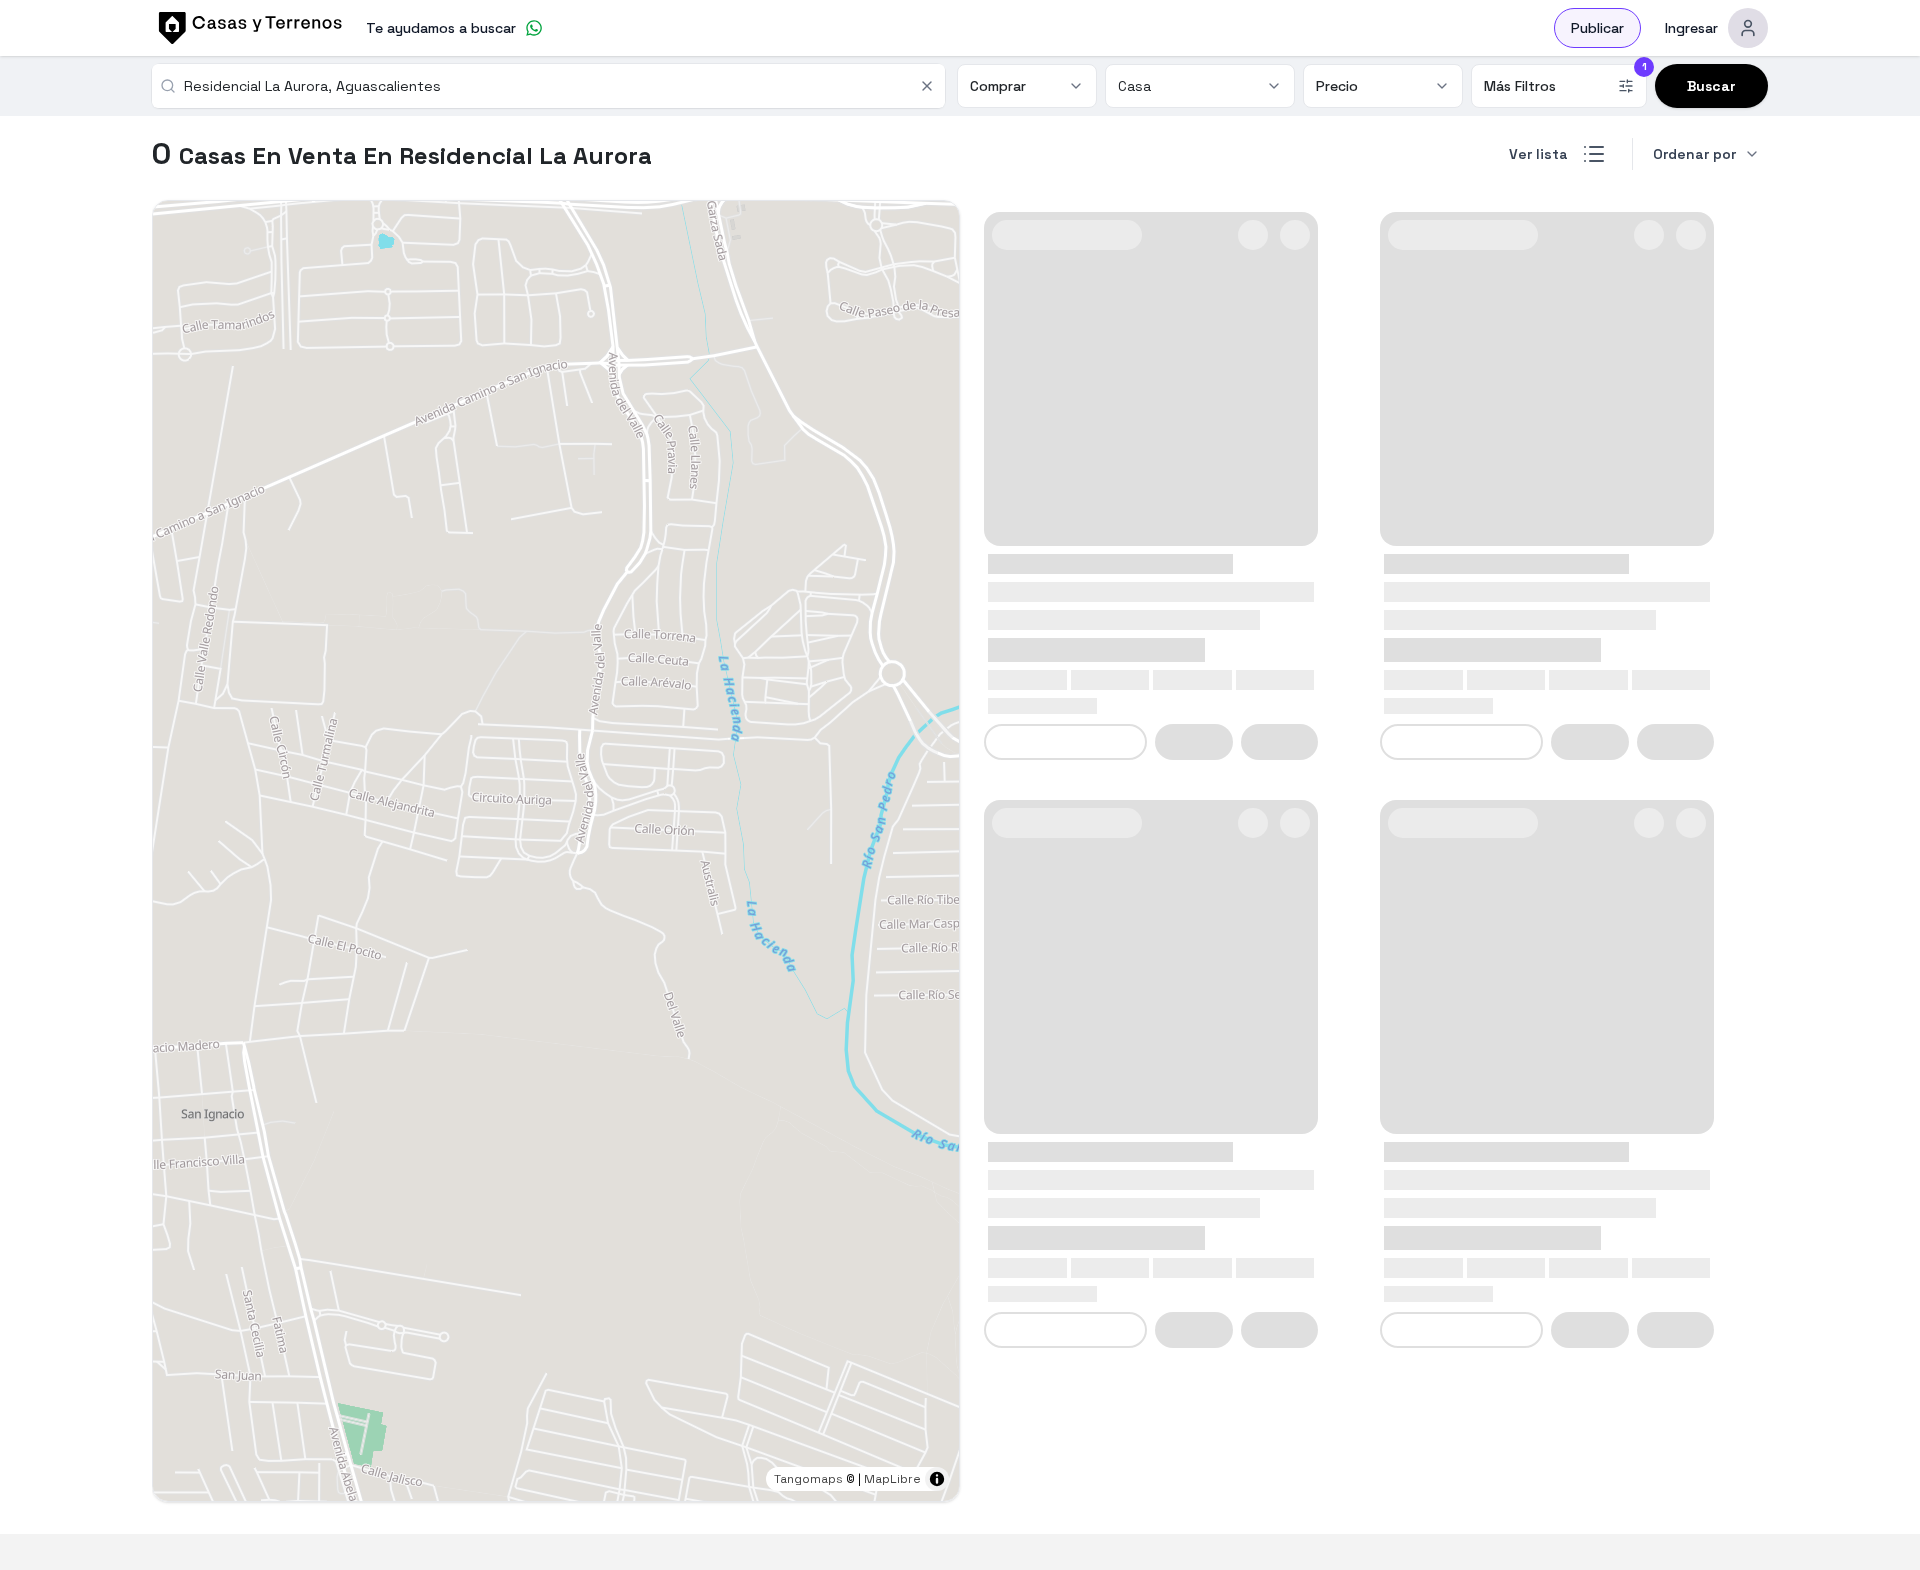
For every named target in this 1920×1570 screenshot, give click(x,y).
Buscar (1711, 86)
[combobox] (545, 86)
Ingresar (1691, 28)
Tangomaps (808, 1479)
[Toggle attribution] (937, 1479)
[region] (556, 851)
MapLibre (892, 1479)
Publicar (1597, 28)
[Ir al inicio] (247, 28)
